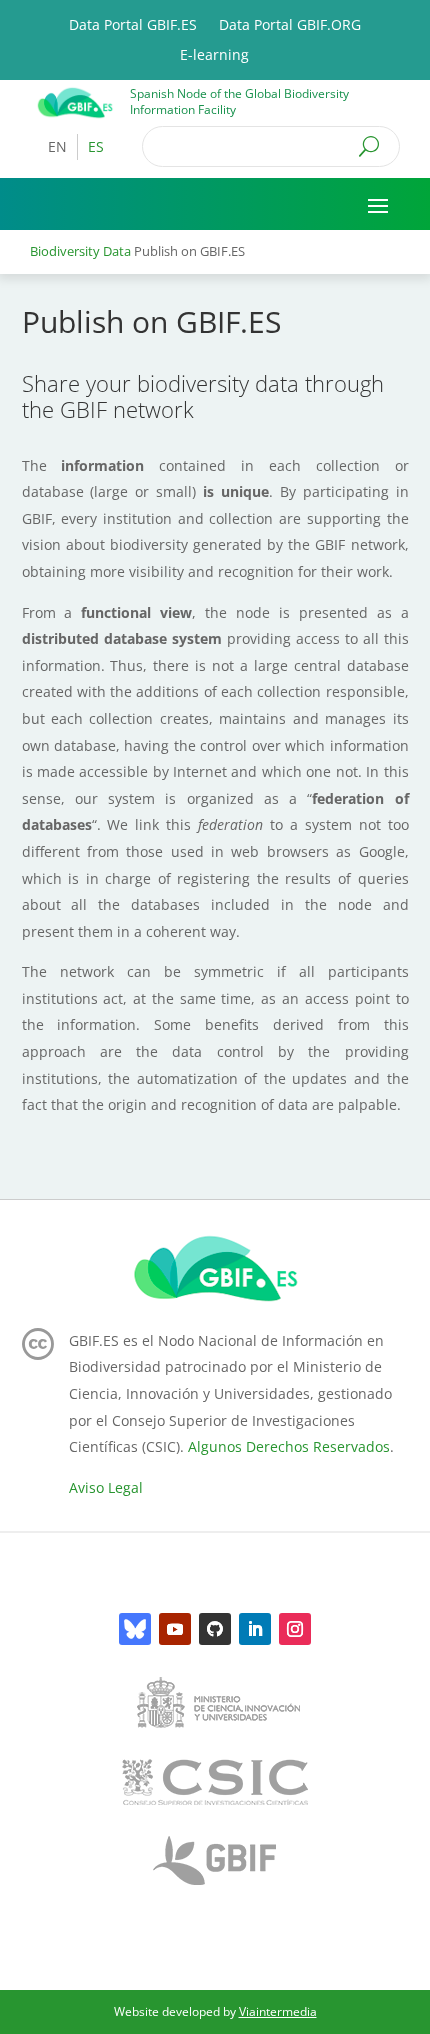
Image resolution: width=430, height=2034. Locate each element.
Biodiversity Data (80, 251)
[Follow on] (135, 1629)
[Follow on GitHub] (215, 1629)
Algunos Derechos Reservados (289, 1446)
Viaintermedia (278, 2011)
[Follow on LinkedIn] (255, 1629)
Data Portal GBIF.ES (133, 26)
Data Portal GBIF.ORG (290, 26)
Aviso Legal (106, 1487)
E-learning (214, 56)
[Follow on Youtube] (175, 1629)
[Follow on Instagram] (295, 1629)
